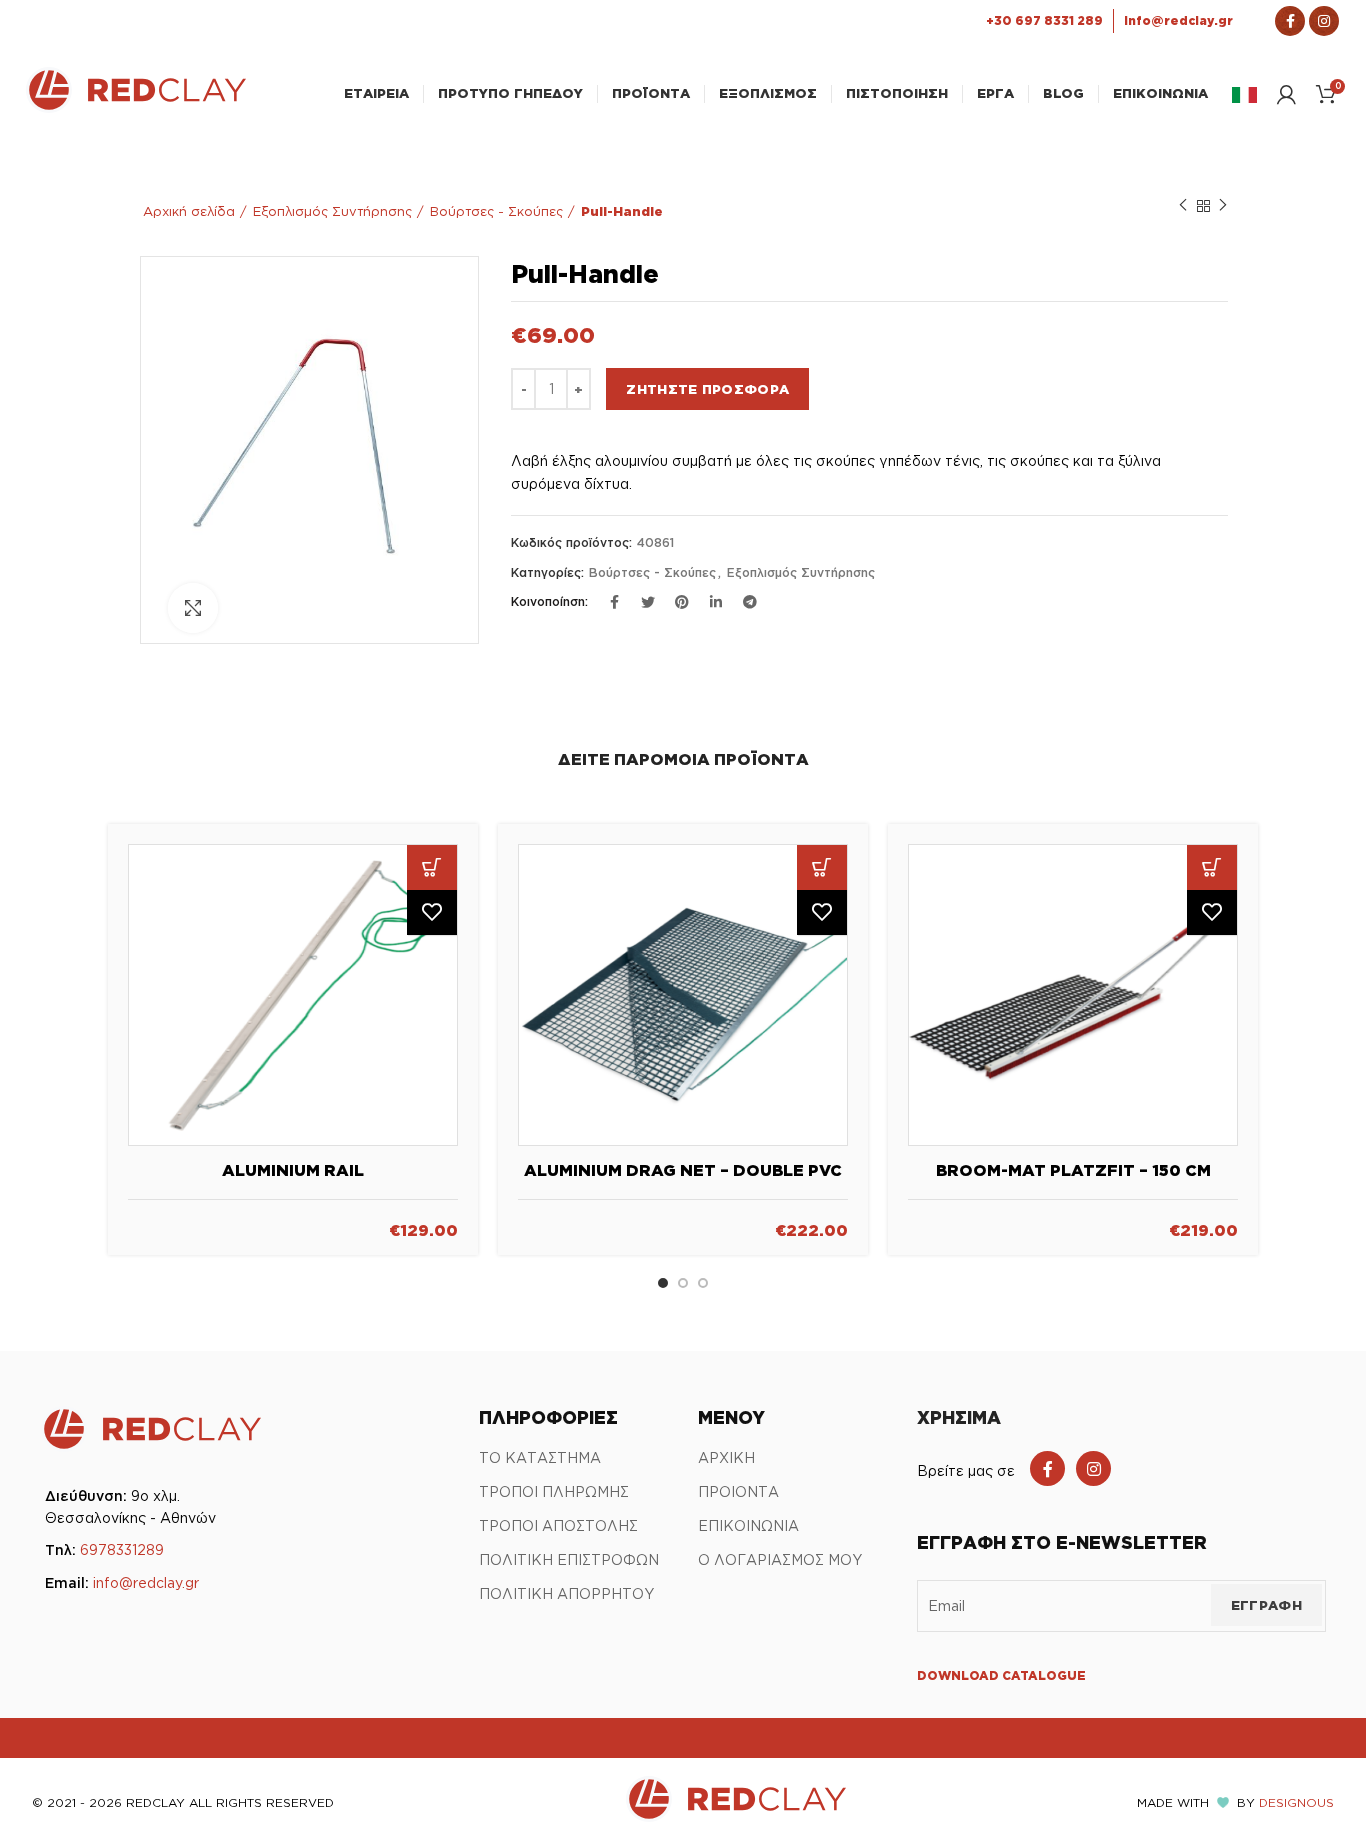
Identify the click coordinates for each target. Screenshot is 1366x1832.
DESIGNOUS (1296, 1802)
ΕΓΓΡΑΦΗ (1266, 1605)
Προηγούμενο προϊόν (1183, 206)
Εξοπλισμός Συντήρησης (332, 211)
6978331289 (122, 1549)
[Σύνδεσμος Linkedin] (716, 602)
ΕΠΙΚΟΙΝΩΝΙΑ (748, 1525)
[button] (432, 867)
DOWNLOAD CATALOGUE (1001, 1675)
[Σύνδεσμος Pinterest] (682, 602)
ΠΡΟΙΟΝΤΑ (738, 1491)
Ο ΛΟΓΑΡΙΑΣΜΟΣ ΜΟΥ (780, 1559)
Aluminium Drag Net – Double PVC (683, 1170)
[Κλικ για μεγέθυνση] (193, 608)
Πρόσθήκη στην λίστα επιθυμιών (432, 912)
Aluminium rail (293, 1170)
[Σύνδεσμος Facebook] (1290, 21)
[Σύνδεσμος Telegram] (750, 602)
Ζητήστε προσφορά (707, 389)
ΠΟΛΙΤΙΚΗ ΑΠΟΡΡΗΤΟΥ (566, 1593)
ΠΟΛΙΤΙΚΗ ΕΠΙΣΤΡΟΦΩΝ (569, 1559)
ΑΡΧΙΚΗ (726, 1457)
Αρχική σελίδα (189, 211)
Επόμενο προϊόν (1223, 206)
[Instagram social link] (1093, 1468)
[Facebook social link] (1047, 1468)
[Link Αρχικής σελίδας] (136, 107)
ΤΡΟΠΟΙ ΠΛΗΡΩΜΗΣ (554, 1491)
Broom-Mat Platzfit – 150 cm (1073, 1170)
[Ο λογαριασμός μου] (1286, 94)
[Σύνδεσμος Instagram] (1324, 21)
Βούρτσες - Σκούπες (496, 211)
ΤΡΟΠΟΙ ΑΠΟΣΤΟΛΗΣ (558, 1525)
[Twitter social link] (648, 602)
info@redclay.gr (146, 1582)
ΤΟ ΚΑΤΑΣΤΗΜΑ (540, 1457)
